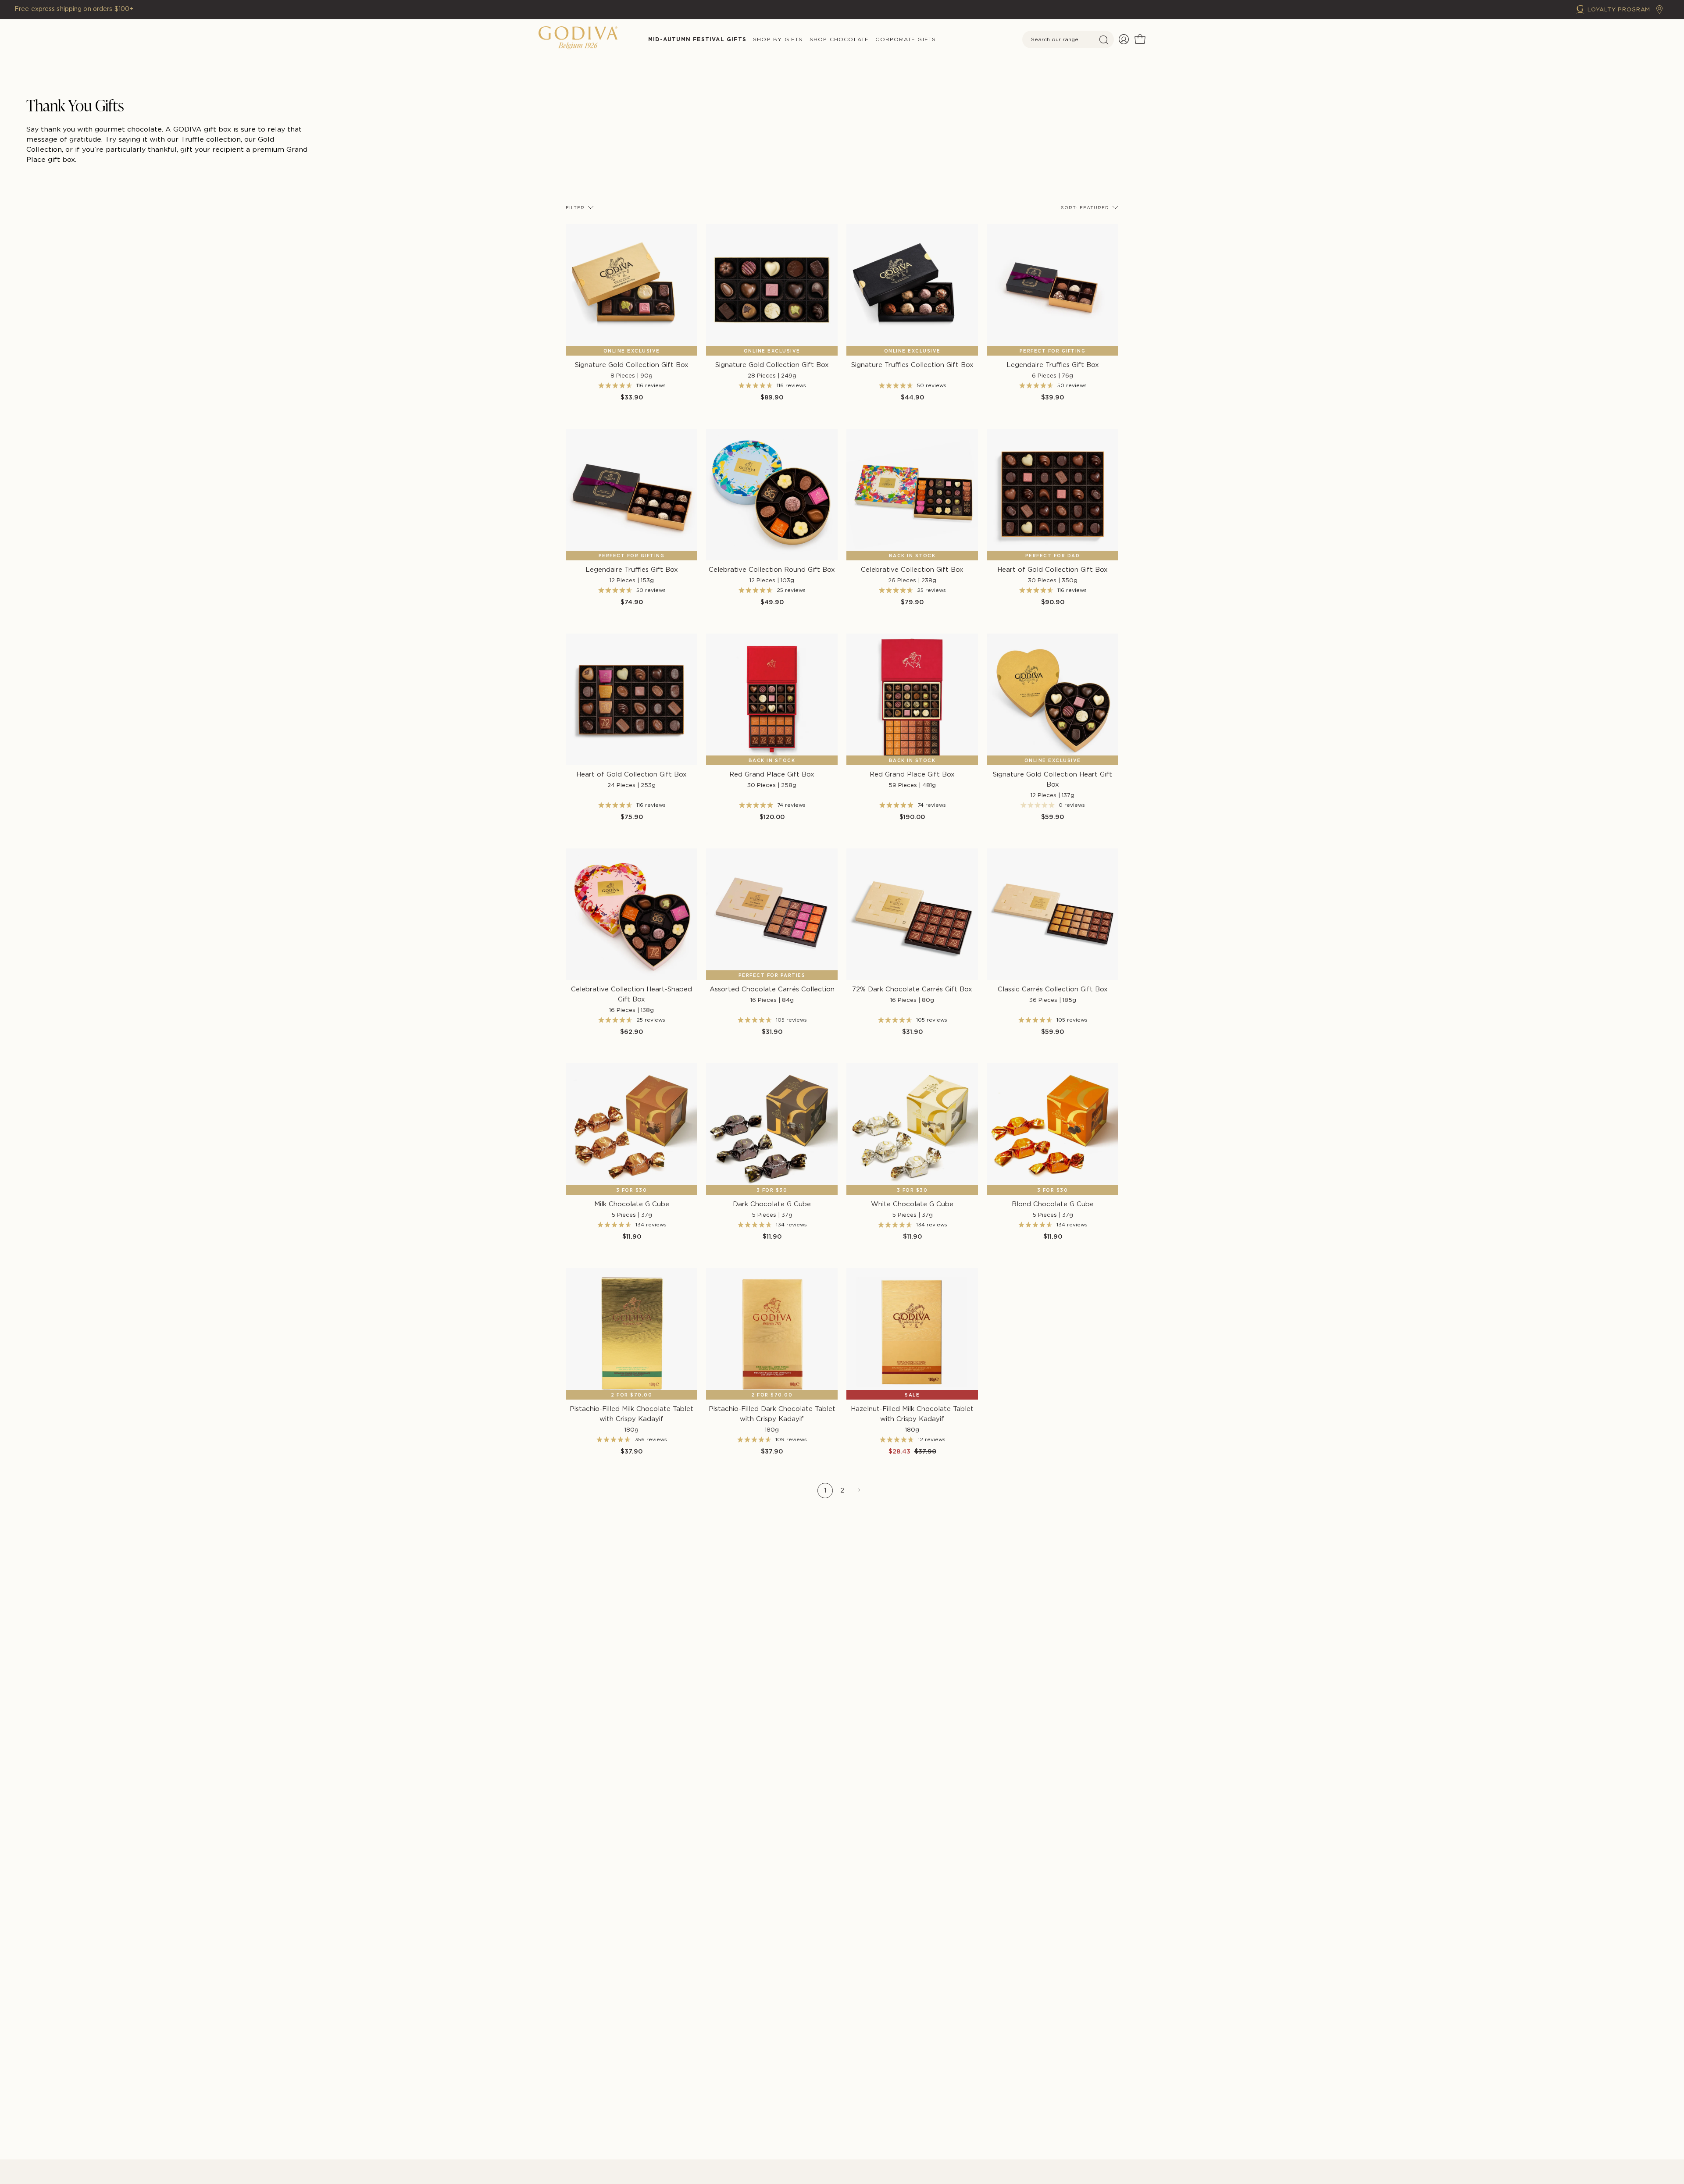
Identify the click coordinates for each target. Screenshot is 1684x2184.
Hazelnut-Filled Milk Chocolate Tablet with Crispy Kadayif (912, 1419)
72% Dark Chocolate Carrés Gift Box (912, 994)
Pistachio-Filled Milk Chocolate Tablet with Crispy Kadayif (631, 1419)
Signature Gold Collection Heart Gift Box (1052, 784)
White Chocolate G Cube (912, 1209)
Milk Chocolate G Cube (632, 1209)
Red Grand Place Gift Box (772, 779)
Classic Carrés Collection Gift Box (1053, 994)
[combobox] (1068, 39)
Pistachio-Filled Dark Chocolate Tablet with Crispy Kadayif (772, 1419)
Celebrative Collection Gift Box (912, 575)
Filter (575, 207)
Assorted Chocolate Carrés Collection (772, 994)
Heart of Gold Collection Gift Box (1052, 575)
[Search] (1104, 40)
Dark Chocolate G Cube (772, 1209)
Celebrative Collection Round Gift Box (772, 575)
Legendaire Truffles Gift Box (1053, 370)
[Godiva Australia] (578, 39)
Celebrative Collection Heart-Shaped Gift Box (631, 999)
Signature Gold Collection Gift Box (632, 370)
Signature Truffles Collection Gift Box (912, 365)
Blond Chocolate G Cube (1053, 1209)
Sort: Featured (1085, 207)
